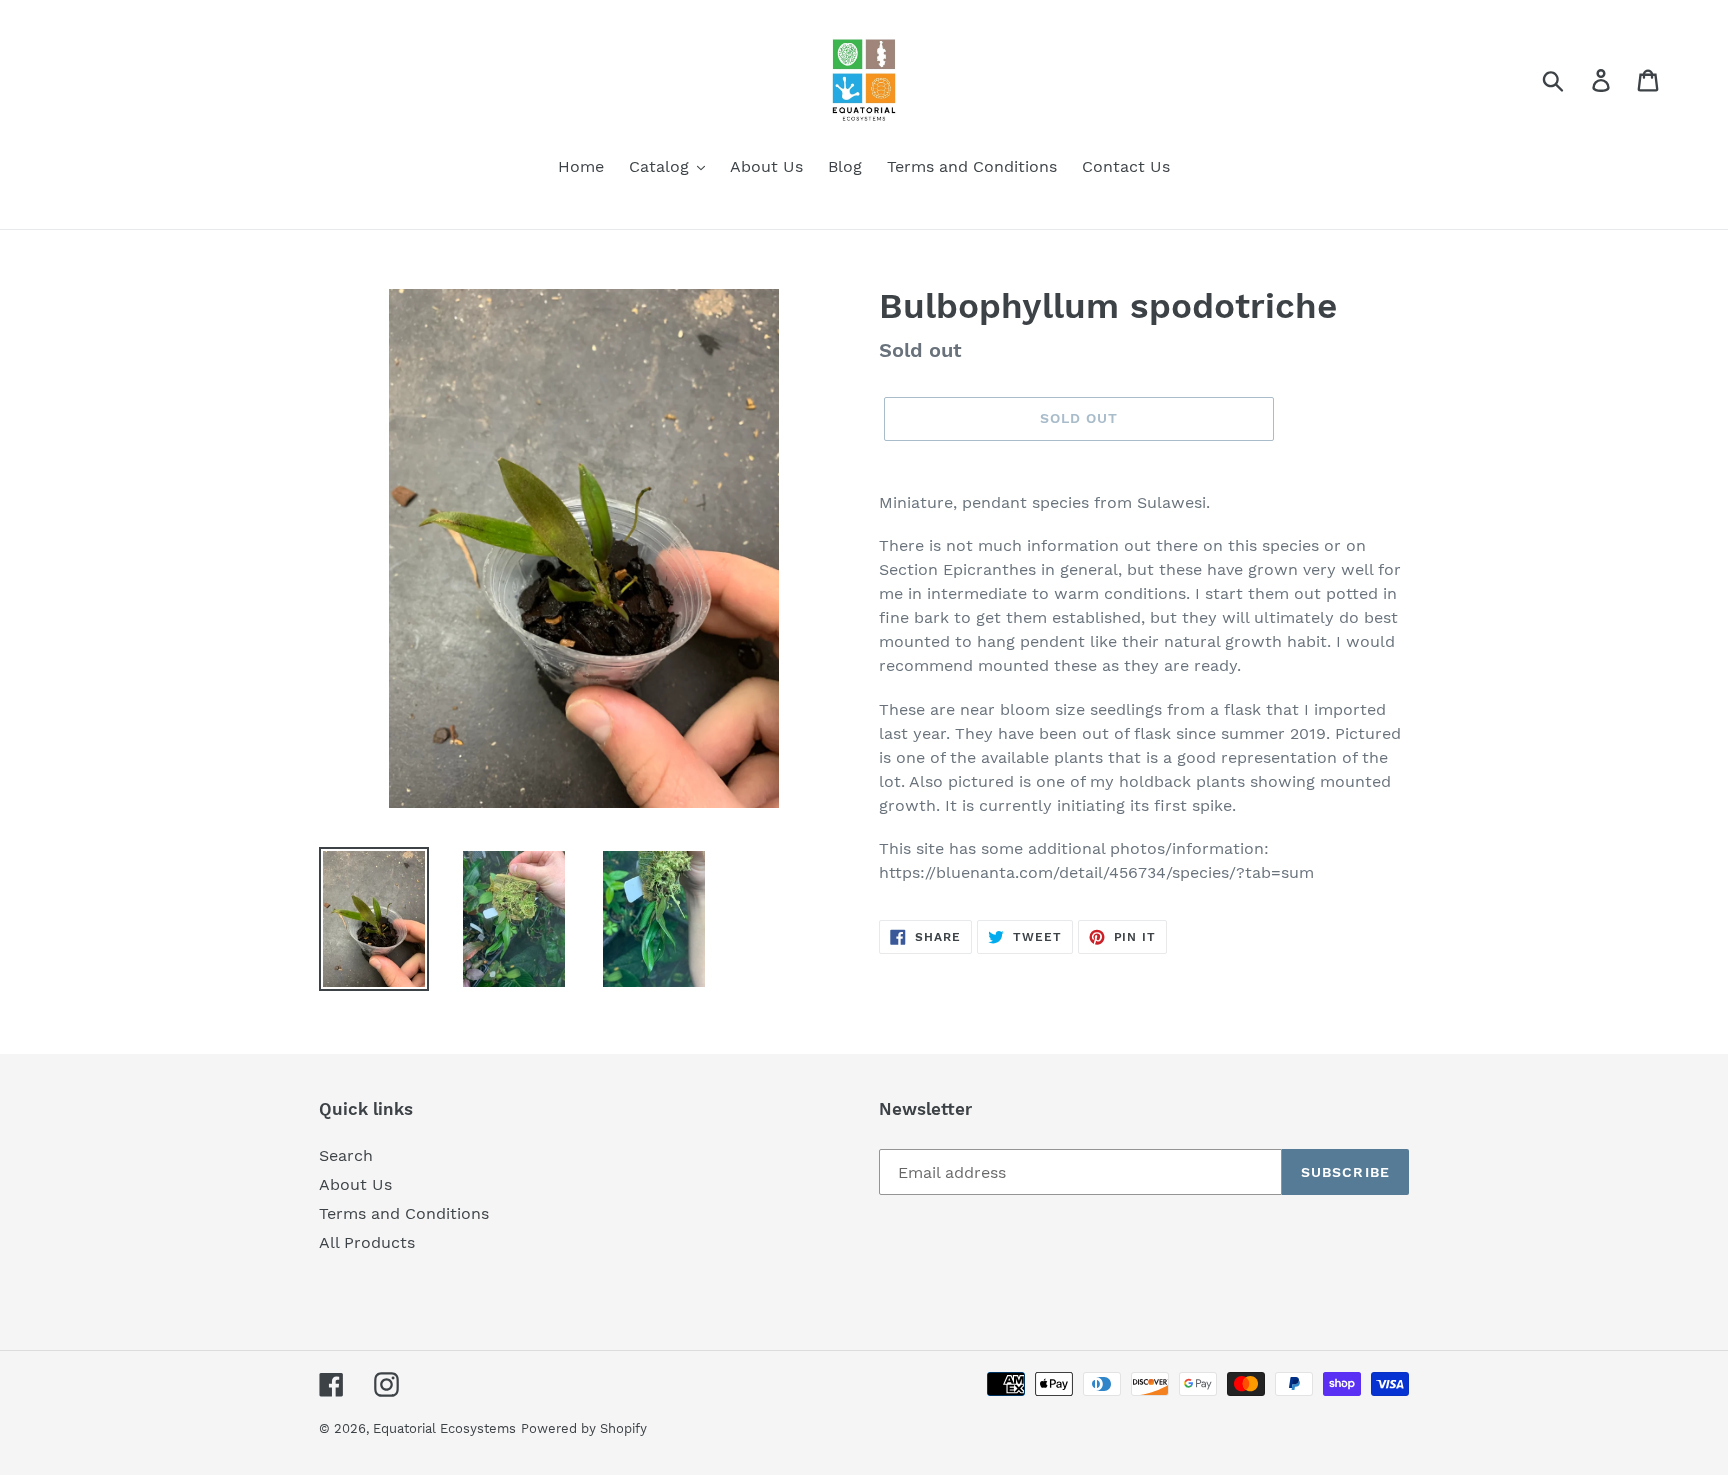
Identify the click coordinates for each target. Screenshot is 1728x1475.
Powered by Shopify (584, 1428)
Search (346, 1155)
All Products (367, 1242)
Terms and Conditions (404, 1213)
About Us (355, 1184)
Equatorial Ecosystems (444, 1428)
